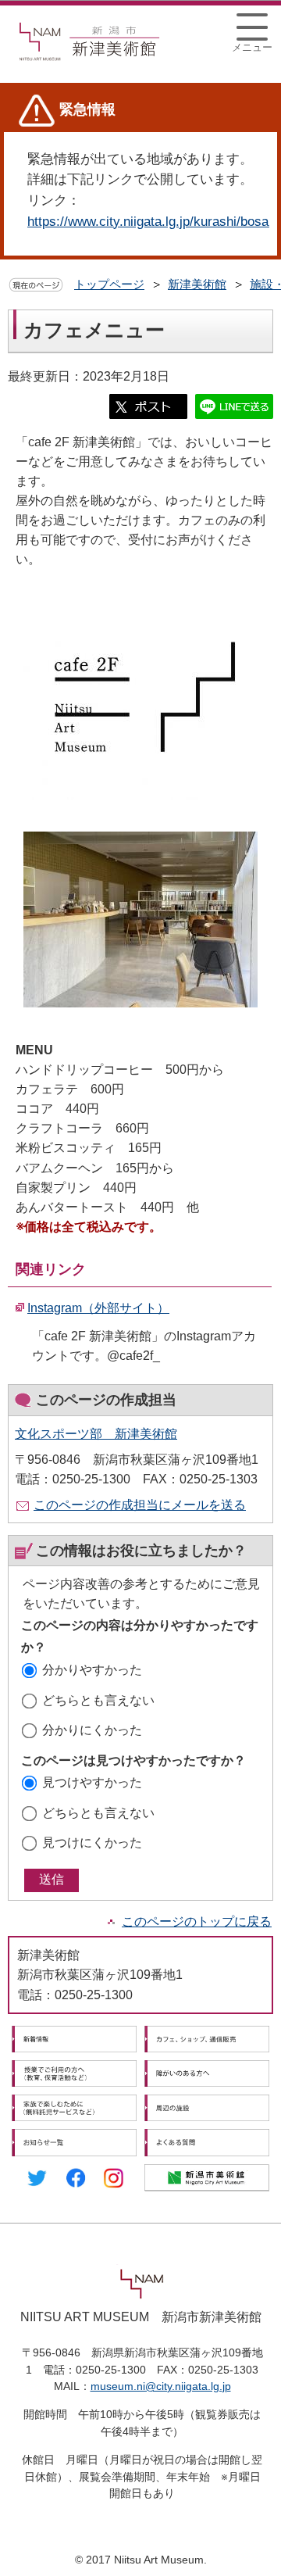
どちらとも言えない (98, 1700)
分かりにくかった (92, 1730)
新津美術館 (197, 284)
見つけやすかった (92, 1782)
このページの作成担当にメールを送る (140, 1505)
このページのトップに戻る (197, 1921)
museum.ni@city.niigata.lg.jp (161, 2386)
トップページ (109, 284)
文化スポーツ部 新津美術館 (96, 1434)
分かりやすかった (92, 1670)
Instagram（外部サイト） (98, 1308)
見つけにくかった (92, 1843)
